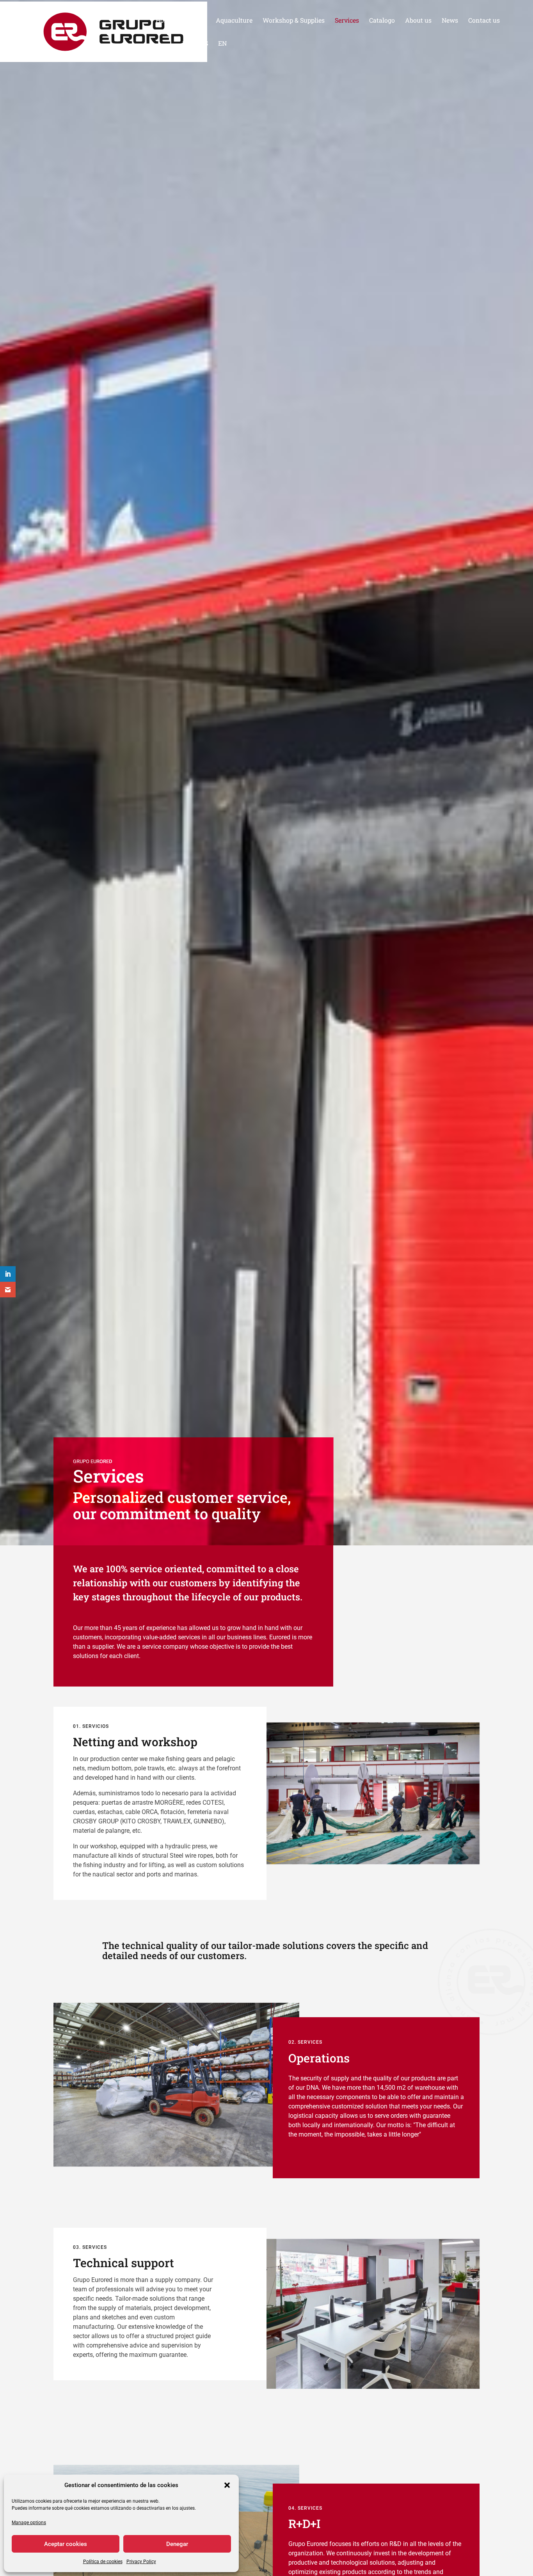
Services (347, 21)
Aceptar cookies (66, 2544)
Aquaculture (234, 21)
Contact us (484, 21)
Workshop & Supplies (294, 21)
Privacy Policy (141, 2562)
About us (418, 21)
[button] (227, 2485)
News (450, 21)
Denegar (177, 2544)
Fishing (194, 21)
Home (164, 21)
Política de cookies (103, 2562)
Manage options (29, 2523)
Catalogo (382, 21)
